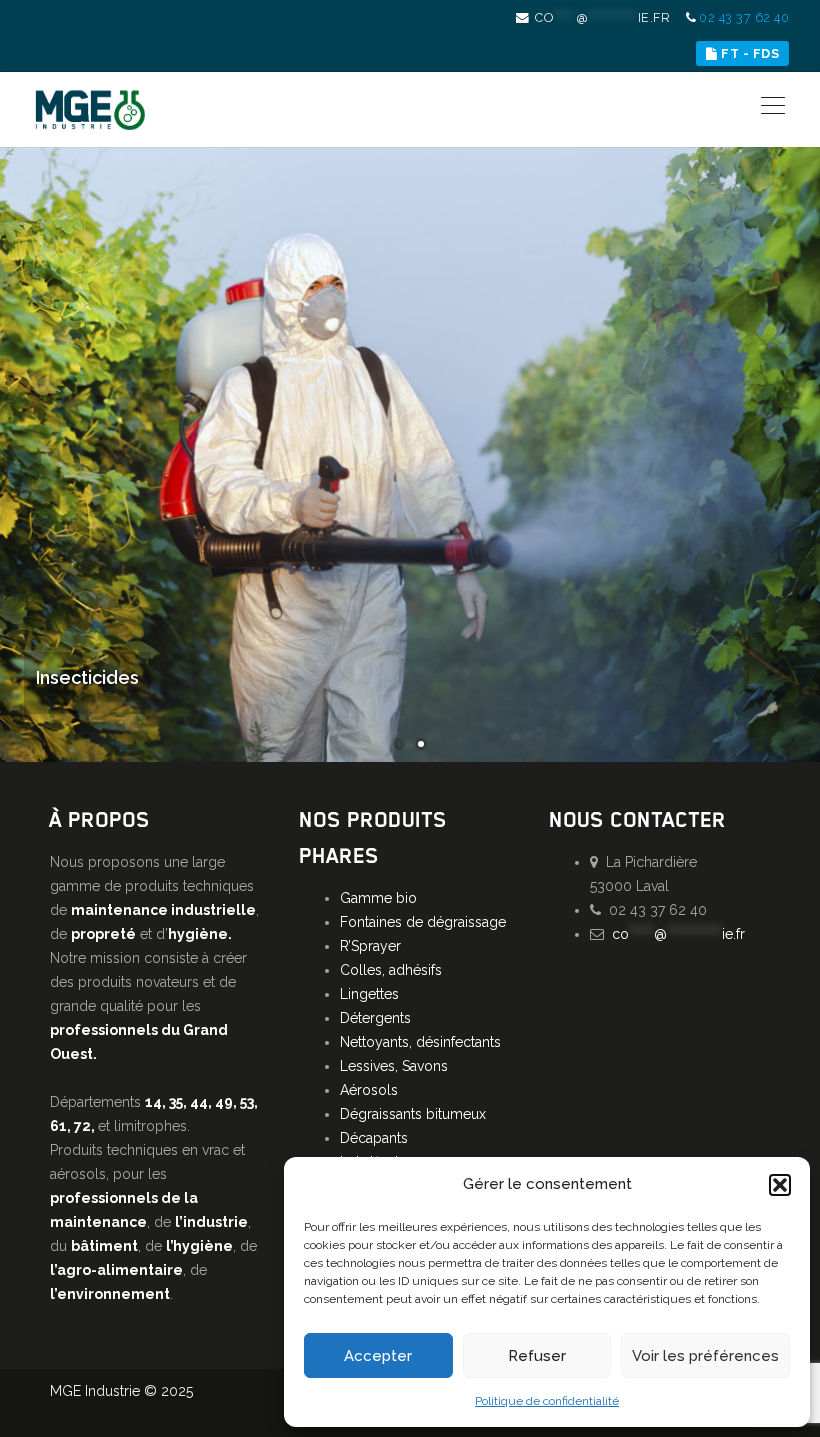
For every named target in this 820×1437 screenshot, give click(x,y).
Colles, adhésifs (391, 970)
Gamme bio (378, 898)
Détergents (375, 1018)
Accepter (378, 1356)
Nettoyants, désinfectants (420, 1042)
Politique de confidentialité (547, 1401)
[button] (780, 1185)
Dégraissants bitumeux (413, 1114)
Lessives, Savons (394, 1066)
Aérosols (369, 1090)
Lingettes (369, 994)
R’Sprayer (370, 946)
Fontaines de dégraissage (423, 922)
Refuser (537, 1356)
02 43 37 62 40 (744, 17)
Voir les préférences (705, 1356)
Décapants (374, 1138)
